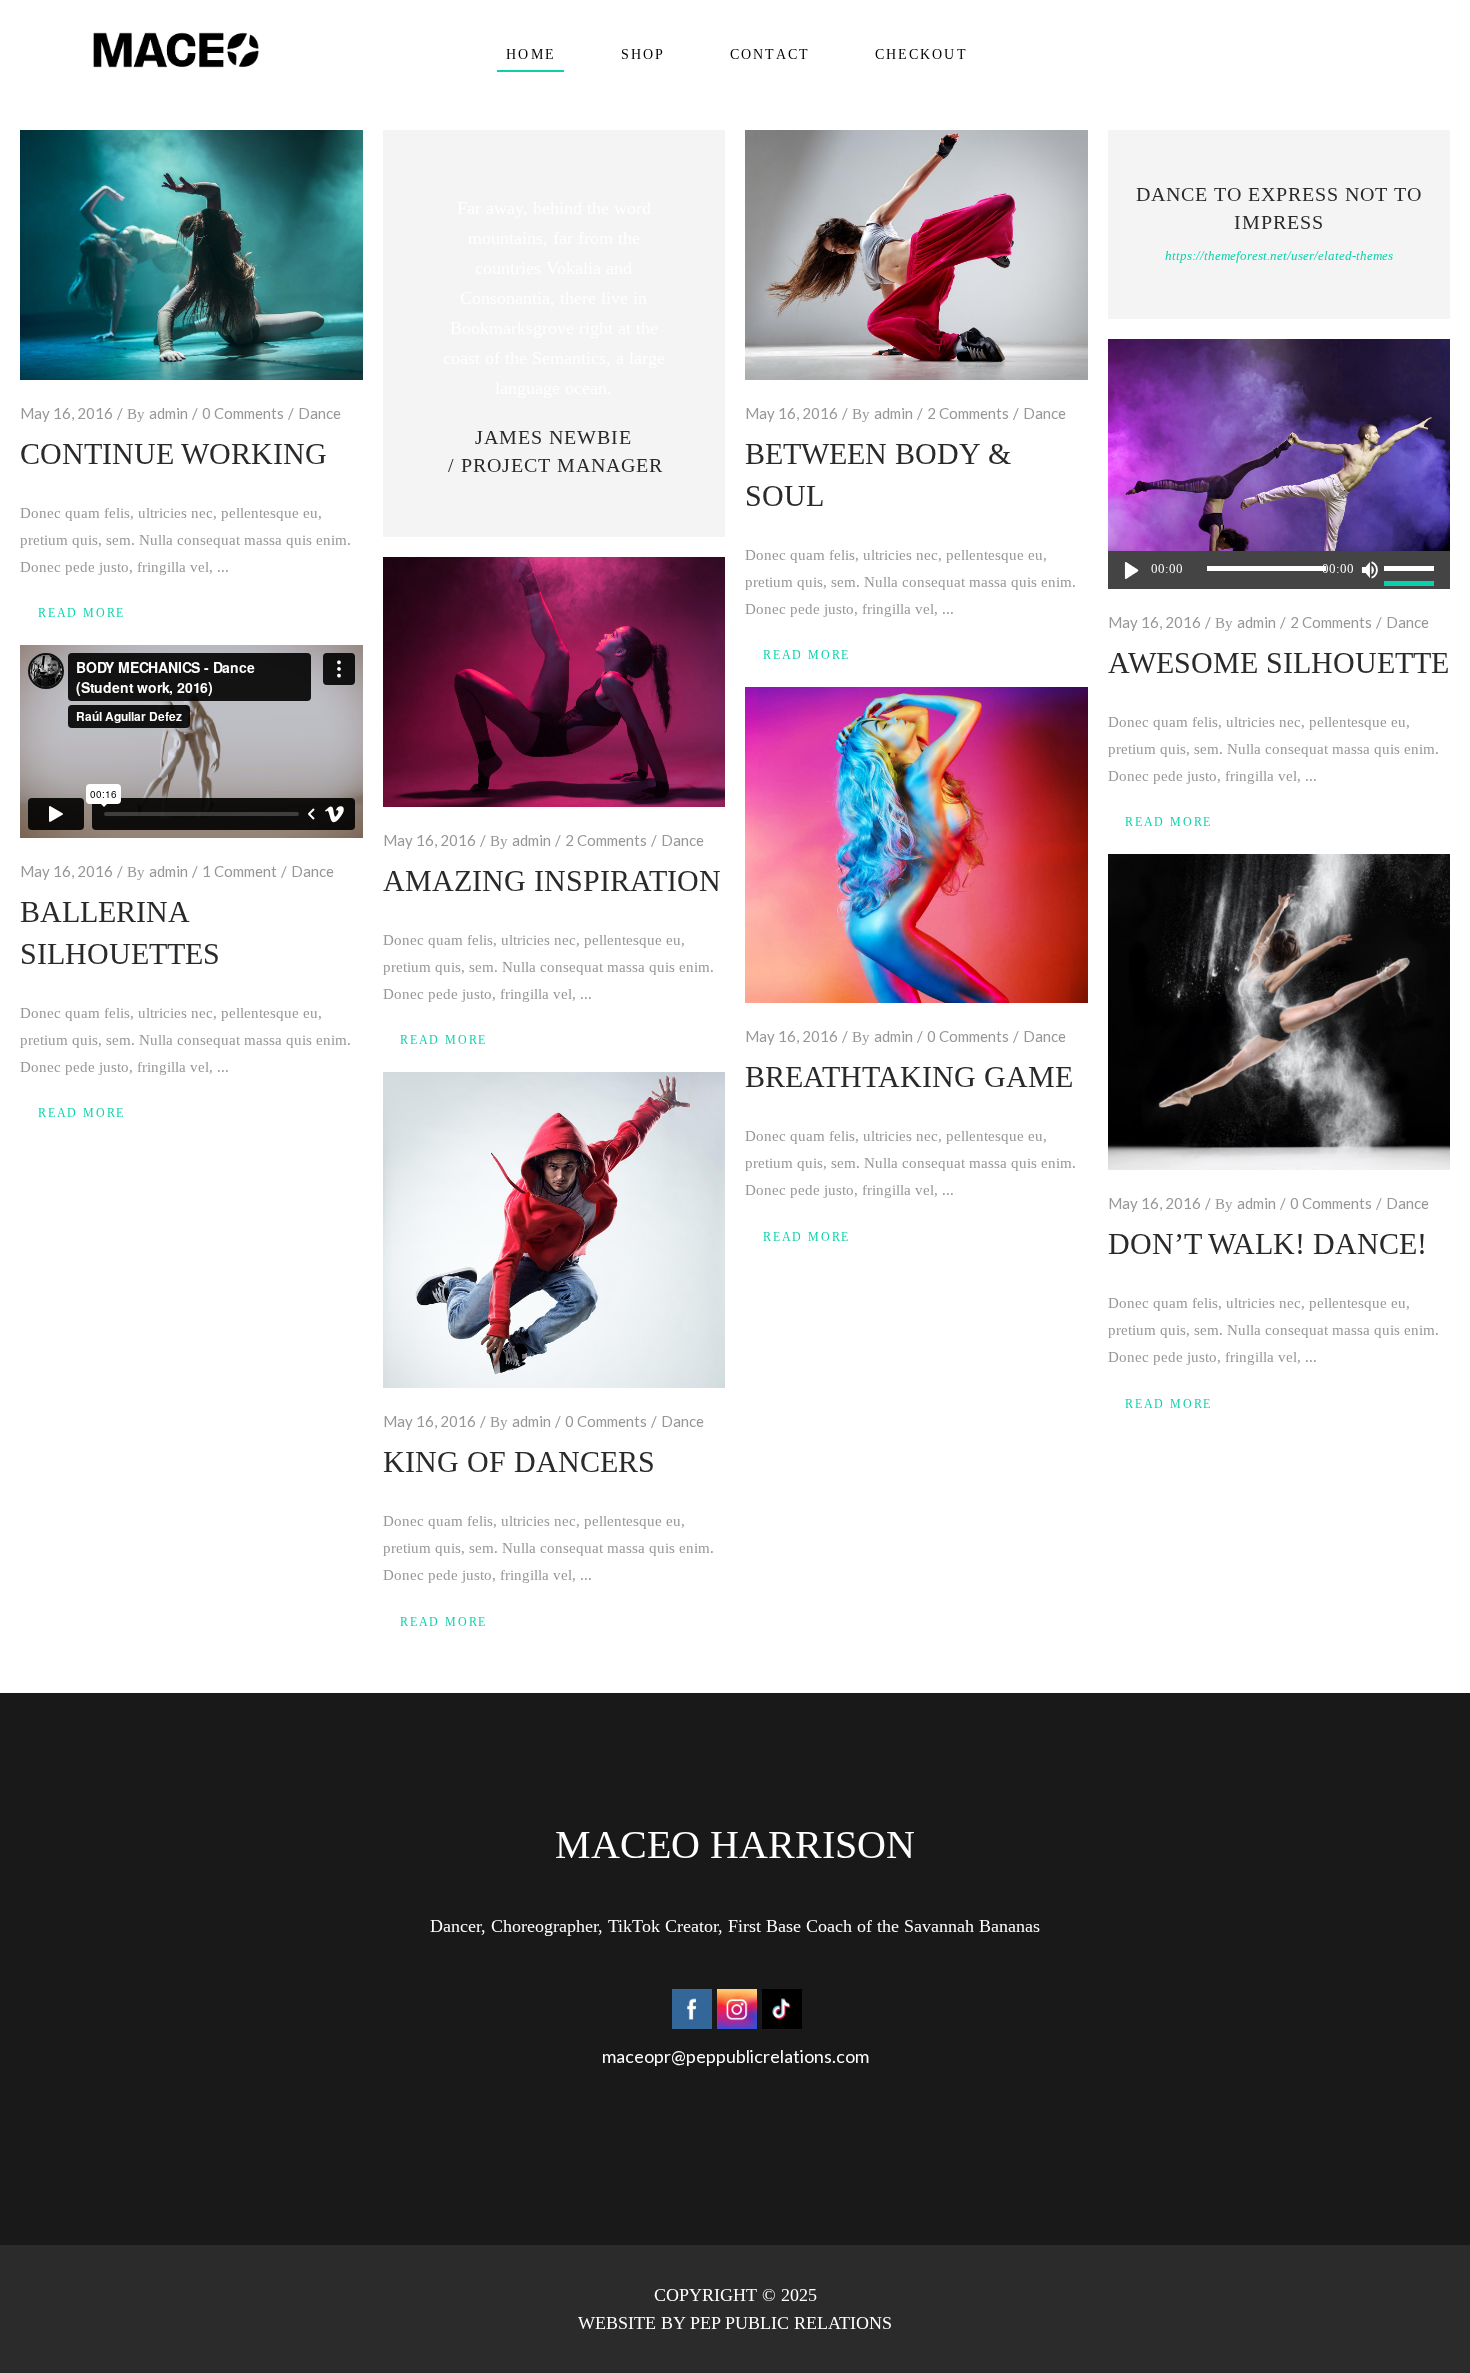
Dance (319, 413)
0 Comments (243, 413)
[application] (1279, 570)
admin (168, 413)
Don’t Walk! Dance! (1267, 1243)
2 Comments (968, 413)
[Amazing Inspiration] (554, 682)
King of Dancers (519, 1461)
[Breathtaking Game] (916, 845)
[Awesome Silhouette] (1279, 464)
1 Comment (239, 871)
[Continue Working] (191, 255)
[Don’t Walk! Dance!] (1279, 1012)
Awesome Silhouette (1278, 662)
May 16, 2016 (66, 413)
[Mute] (1369, 570)
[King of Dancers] (554, 1230)
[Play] (1131, 570)
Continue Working (173, 453)
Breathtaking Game (909, 1076)
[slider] (1412, 570)
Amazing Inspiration (552, 880)
